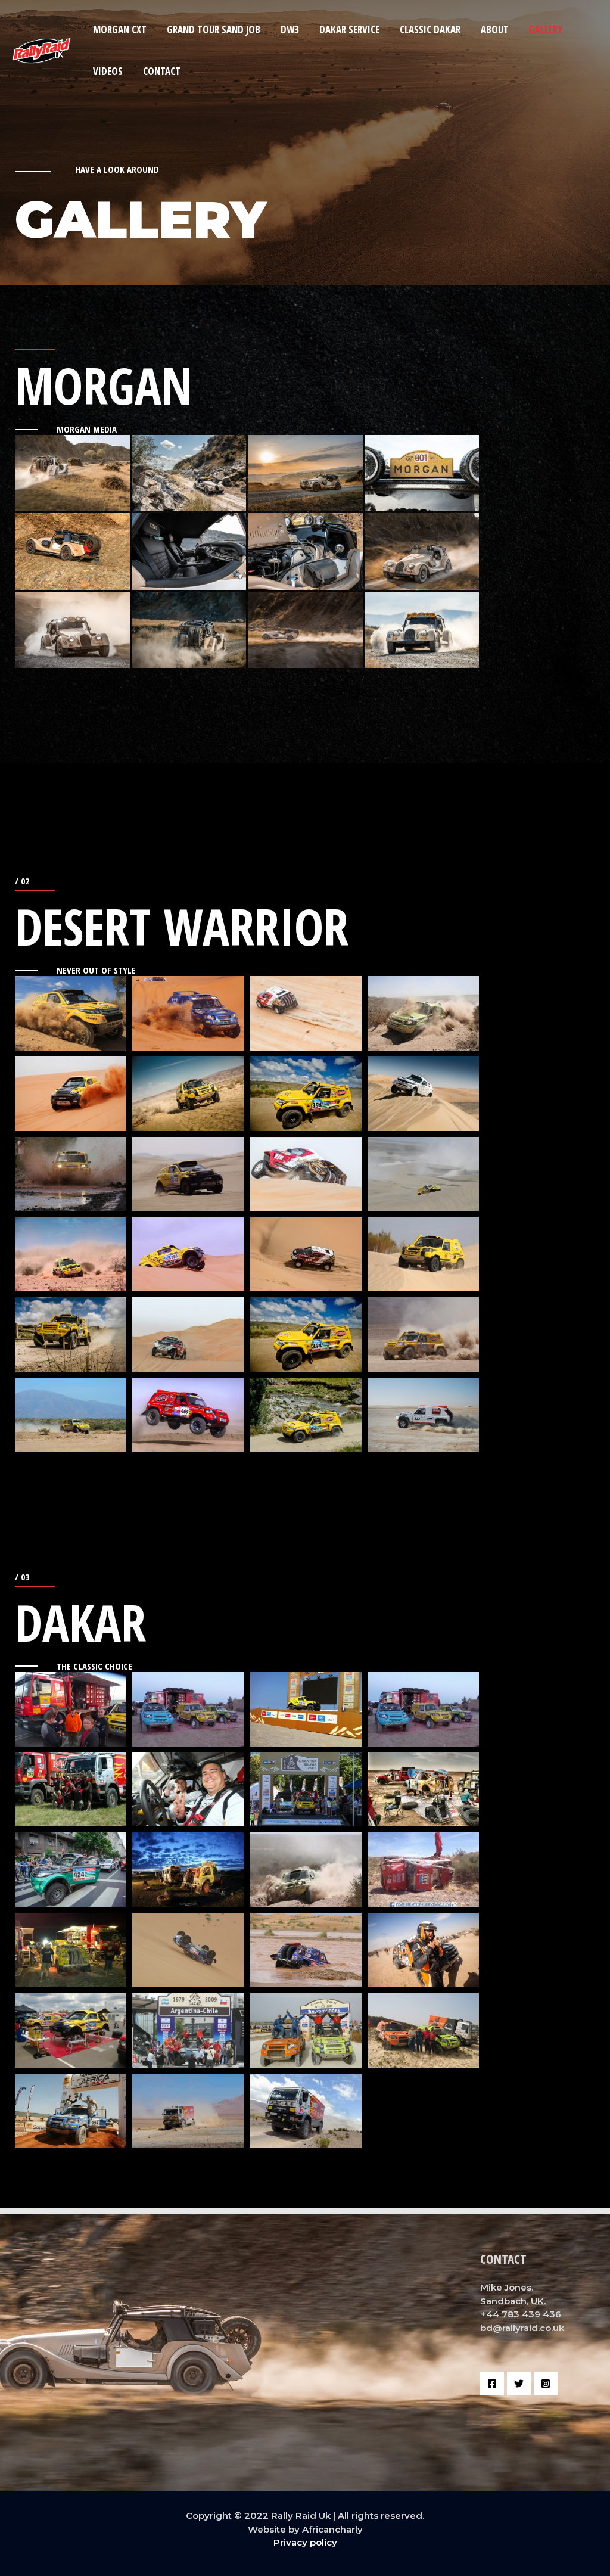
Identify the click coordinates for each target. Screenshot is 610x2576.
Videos (108, 71)
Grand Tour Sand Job (214, 29)
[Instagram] (546, 2384)
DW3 (290, 29)
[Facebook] (492, 2384)
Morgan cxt (120, 29)
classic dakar (430, 29)
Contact (162, 71)
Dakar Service (349, 29)
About (495, 29)
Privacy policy (305, 2542)
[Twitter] (519, 2384)
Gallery (546, 29)
